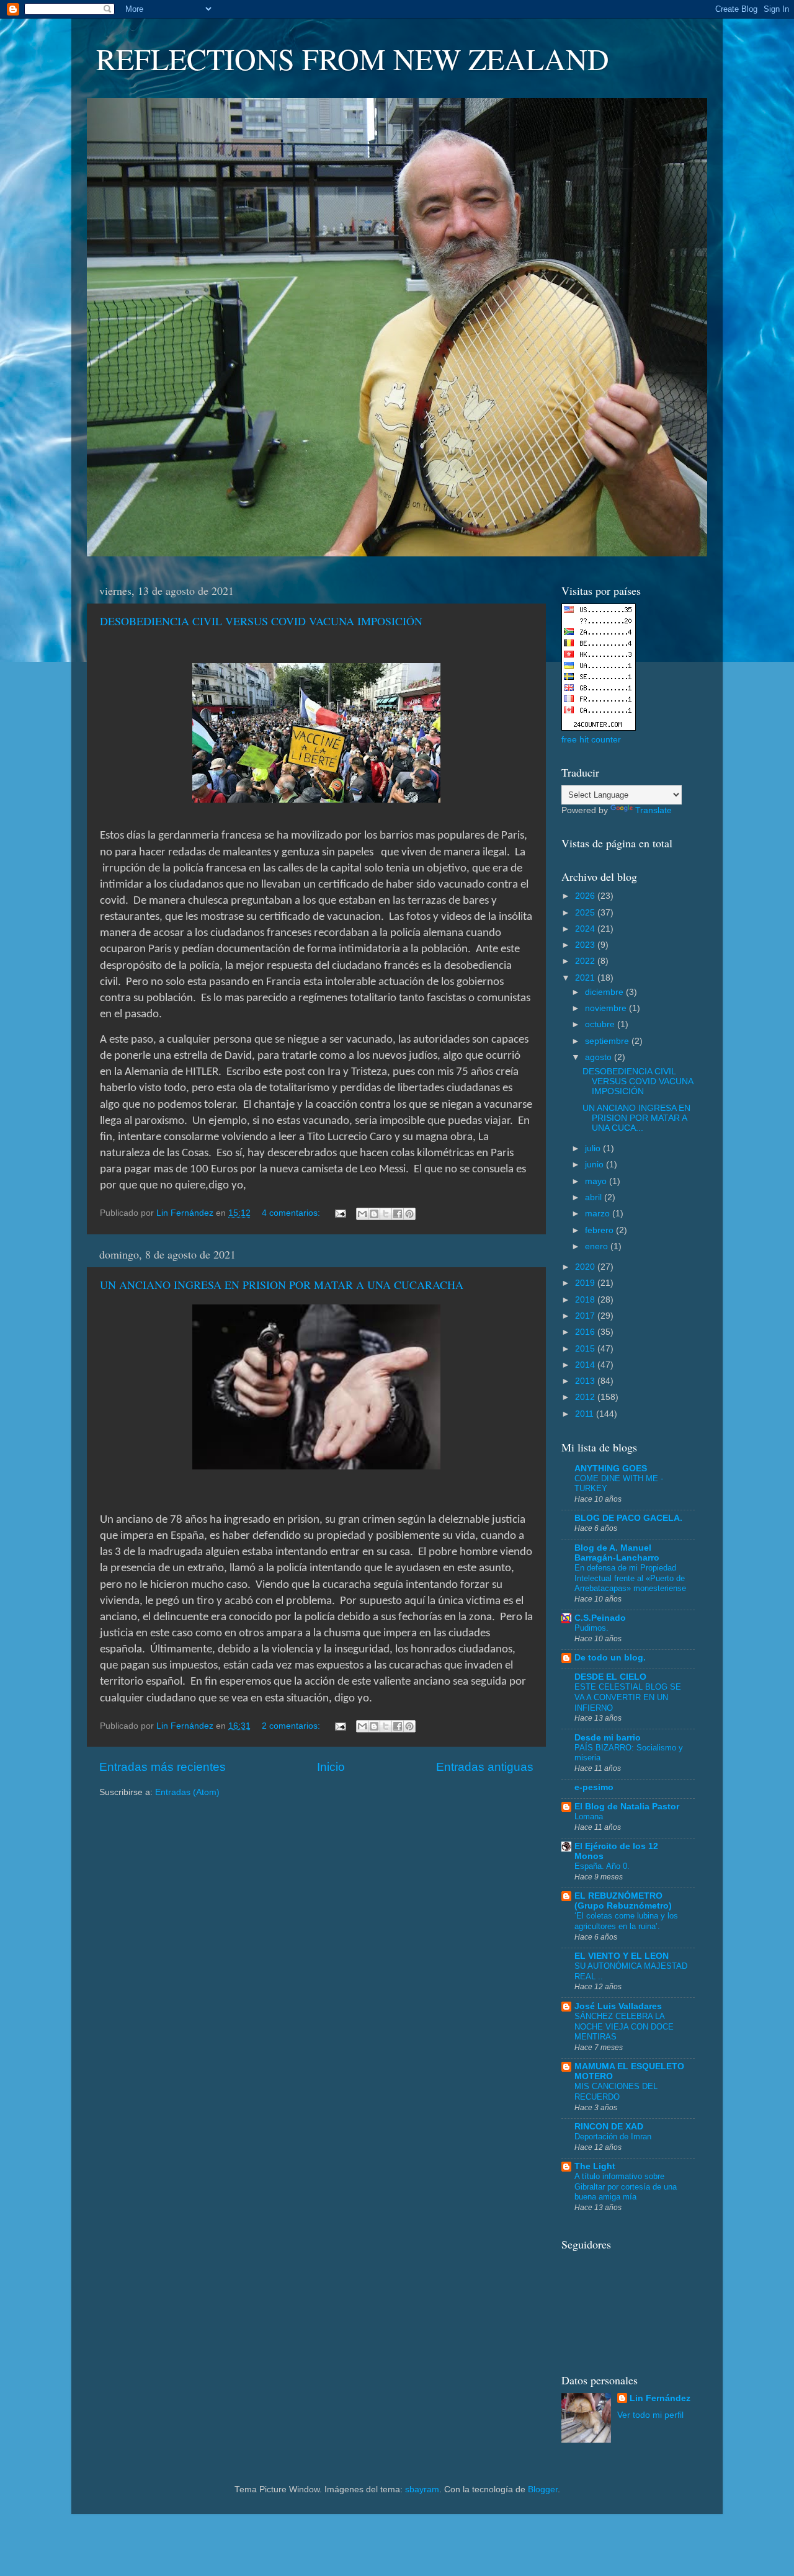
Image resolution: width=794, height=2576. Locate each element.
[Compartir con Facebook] (398, 1214)
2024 (586, 929)
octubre (601, 1024)
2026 (586, 896)
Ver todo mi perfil (650, 2415)
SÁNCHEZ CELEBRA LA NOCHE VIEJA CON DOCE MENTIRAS (624, 2026)
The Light (595, 2166)
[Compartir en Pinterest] (409, 1214)
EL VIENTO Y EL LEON (622, 1956)
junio (595, 1165)
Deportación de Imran (613, 2137)
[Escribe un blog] (374, 1214)
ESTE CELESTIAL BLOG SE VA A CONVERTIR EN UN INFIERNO (628, 1697)
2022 (586, 961)
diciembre (605, 992)
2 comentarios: (292, 1726)
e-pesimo (594, 1787)
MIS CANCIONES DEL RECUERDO (616, 2092)
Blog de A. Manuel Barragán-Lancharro (617, 1553)
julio (594, 1148)
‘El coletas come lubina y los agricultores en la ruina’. (626, 1921)
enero (598, 1246)
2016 (586, 1332)
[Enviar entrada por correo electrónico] (340, 1213)
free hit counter (591, 740)
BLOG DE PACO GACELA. (628, 1518)
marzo (599, 1214)
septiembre (608, 1041)
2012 (586, 1397)
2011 (586, 1414)
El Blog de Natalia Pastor (627, 1807)
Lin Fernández (660, 2398)
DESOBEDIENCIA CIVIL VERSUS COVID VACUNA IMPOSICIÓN (261, 621)
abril (595, 1197)
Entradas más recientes (163, 1767)
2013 (586, 1381)
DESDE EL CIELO (610, 1677)
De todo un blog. (610, 1658)
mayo (597, 1181)
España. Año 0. (602, 1866)
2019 (586, 1283)
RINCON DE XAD (609, 2127)
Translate (653, 810)
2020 (586, 1267)
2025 (586, 913)
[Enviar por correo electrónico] (362, 1214)
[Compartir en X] (386, 1214)
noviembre (607, 1008)
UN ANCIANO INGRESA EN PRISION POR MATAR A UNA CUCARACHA (282, 1285)
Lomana (589, 1816)
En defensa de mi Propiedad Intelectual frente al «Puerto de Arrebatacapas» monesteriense (630, 1578)
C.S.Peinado (600, 1618)
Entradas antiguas (485, 1767)
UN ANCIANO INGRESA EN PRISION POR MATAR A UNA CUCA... (636, 1118)
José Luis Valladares (618, 2006)
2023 (586, 945)
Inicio (331, 1767)
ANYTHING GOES (611, 1468)
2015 (586, 1349)
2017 (586, 1316)
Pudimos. (591, 1628)
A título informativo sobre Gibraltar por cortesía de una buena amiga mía (626, 2186)
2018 (586, 1300)
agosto (600, 1057)
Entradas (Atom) (187, 1792)
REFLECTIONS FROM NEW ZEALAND (353, 58)
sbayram (422, 2489)
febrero (600, 1230)
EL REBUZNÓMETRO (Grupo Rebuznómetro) (623, 1901)
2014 (586, 1365)
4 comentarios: (292, 1213)
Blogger (543, 2489)
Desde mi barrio (608, 1738)
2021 (586, 978)
